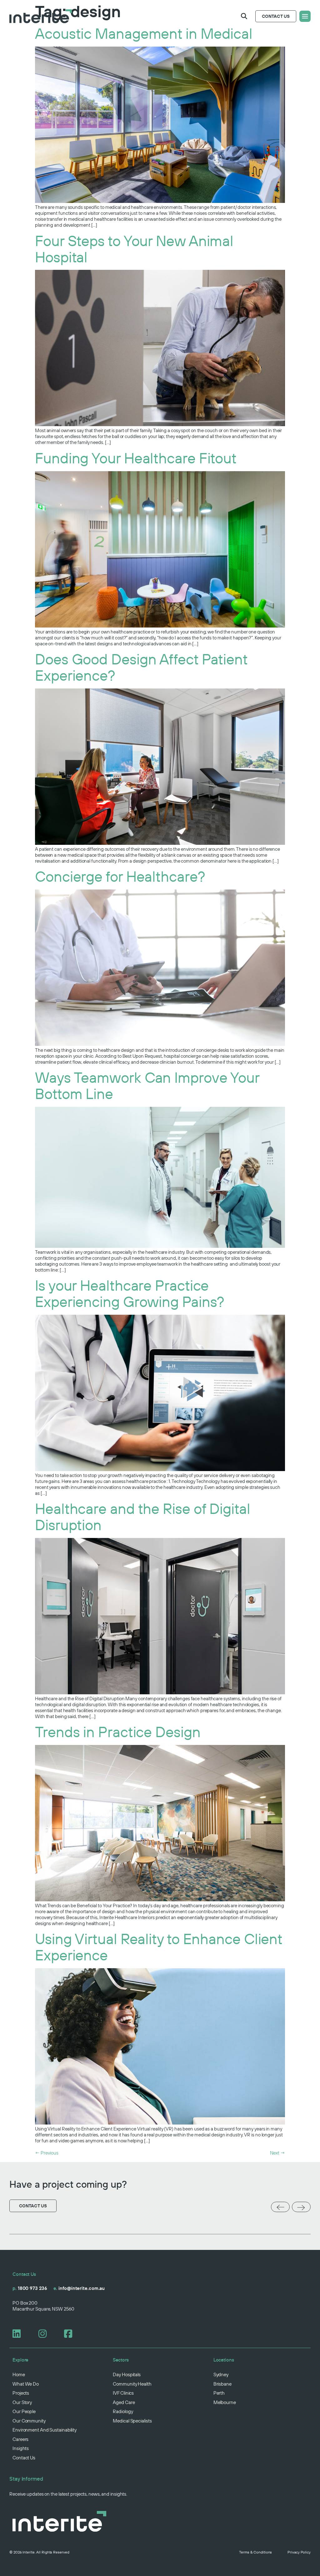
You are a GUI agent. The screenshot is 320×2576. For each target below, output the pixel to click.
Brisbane (222, 2384)
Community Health (132, 2384)
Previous (47, 2153)
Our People (24, 2411)
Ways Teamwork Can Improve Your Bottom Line (147, 1085)
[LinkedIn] (19, 2334)
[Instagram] (45, 2334)
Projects (21, 2393)
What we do (26, 2384)
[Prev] (280, 2207)
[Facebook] (71, 2334)
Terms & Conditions (255, 2552)
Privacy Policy (299, 2552)
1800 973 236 (30, 2288)
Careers (20, 2439)
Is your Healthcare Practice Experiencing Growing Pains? (130, 1293)
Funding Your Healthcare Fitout (136, 458)
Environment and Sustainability (45, 2430)
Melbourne (225, 2402)
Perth (219, 2393)
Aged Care (124, 2402)
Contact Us (24, 2458)
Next (277, 2153)
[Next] (301, 2208)
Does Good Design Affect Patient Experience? (141, 667)
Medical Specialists (132, 2421)
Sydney (221, 2374)
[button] (244, 16)
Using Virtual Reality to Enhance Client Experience (159, 1947)
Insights (21, 2448)
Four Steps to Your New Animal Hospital (134, 249)
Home (19, 2374)
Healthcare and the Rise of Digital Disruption (143, 1517)
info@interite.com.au (79, 2288)
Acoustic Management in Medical (144, 33)
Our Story (22, 2402)
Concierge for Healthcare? (120, 876)
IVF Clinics (123, 2393)
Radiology (123, 2411)
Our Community (29, 2421)
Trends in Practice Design (118, 1732)
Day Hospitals (127, 2374)
